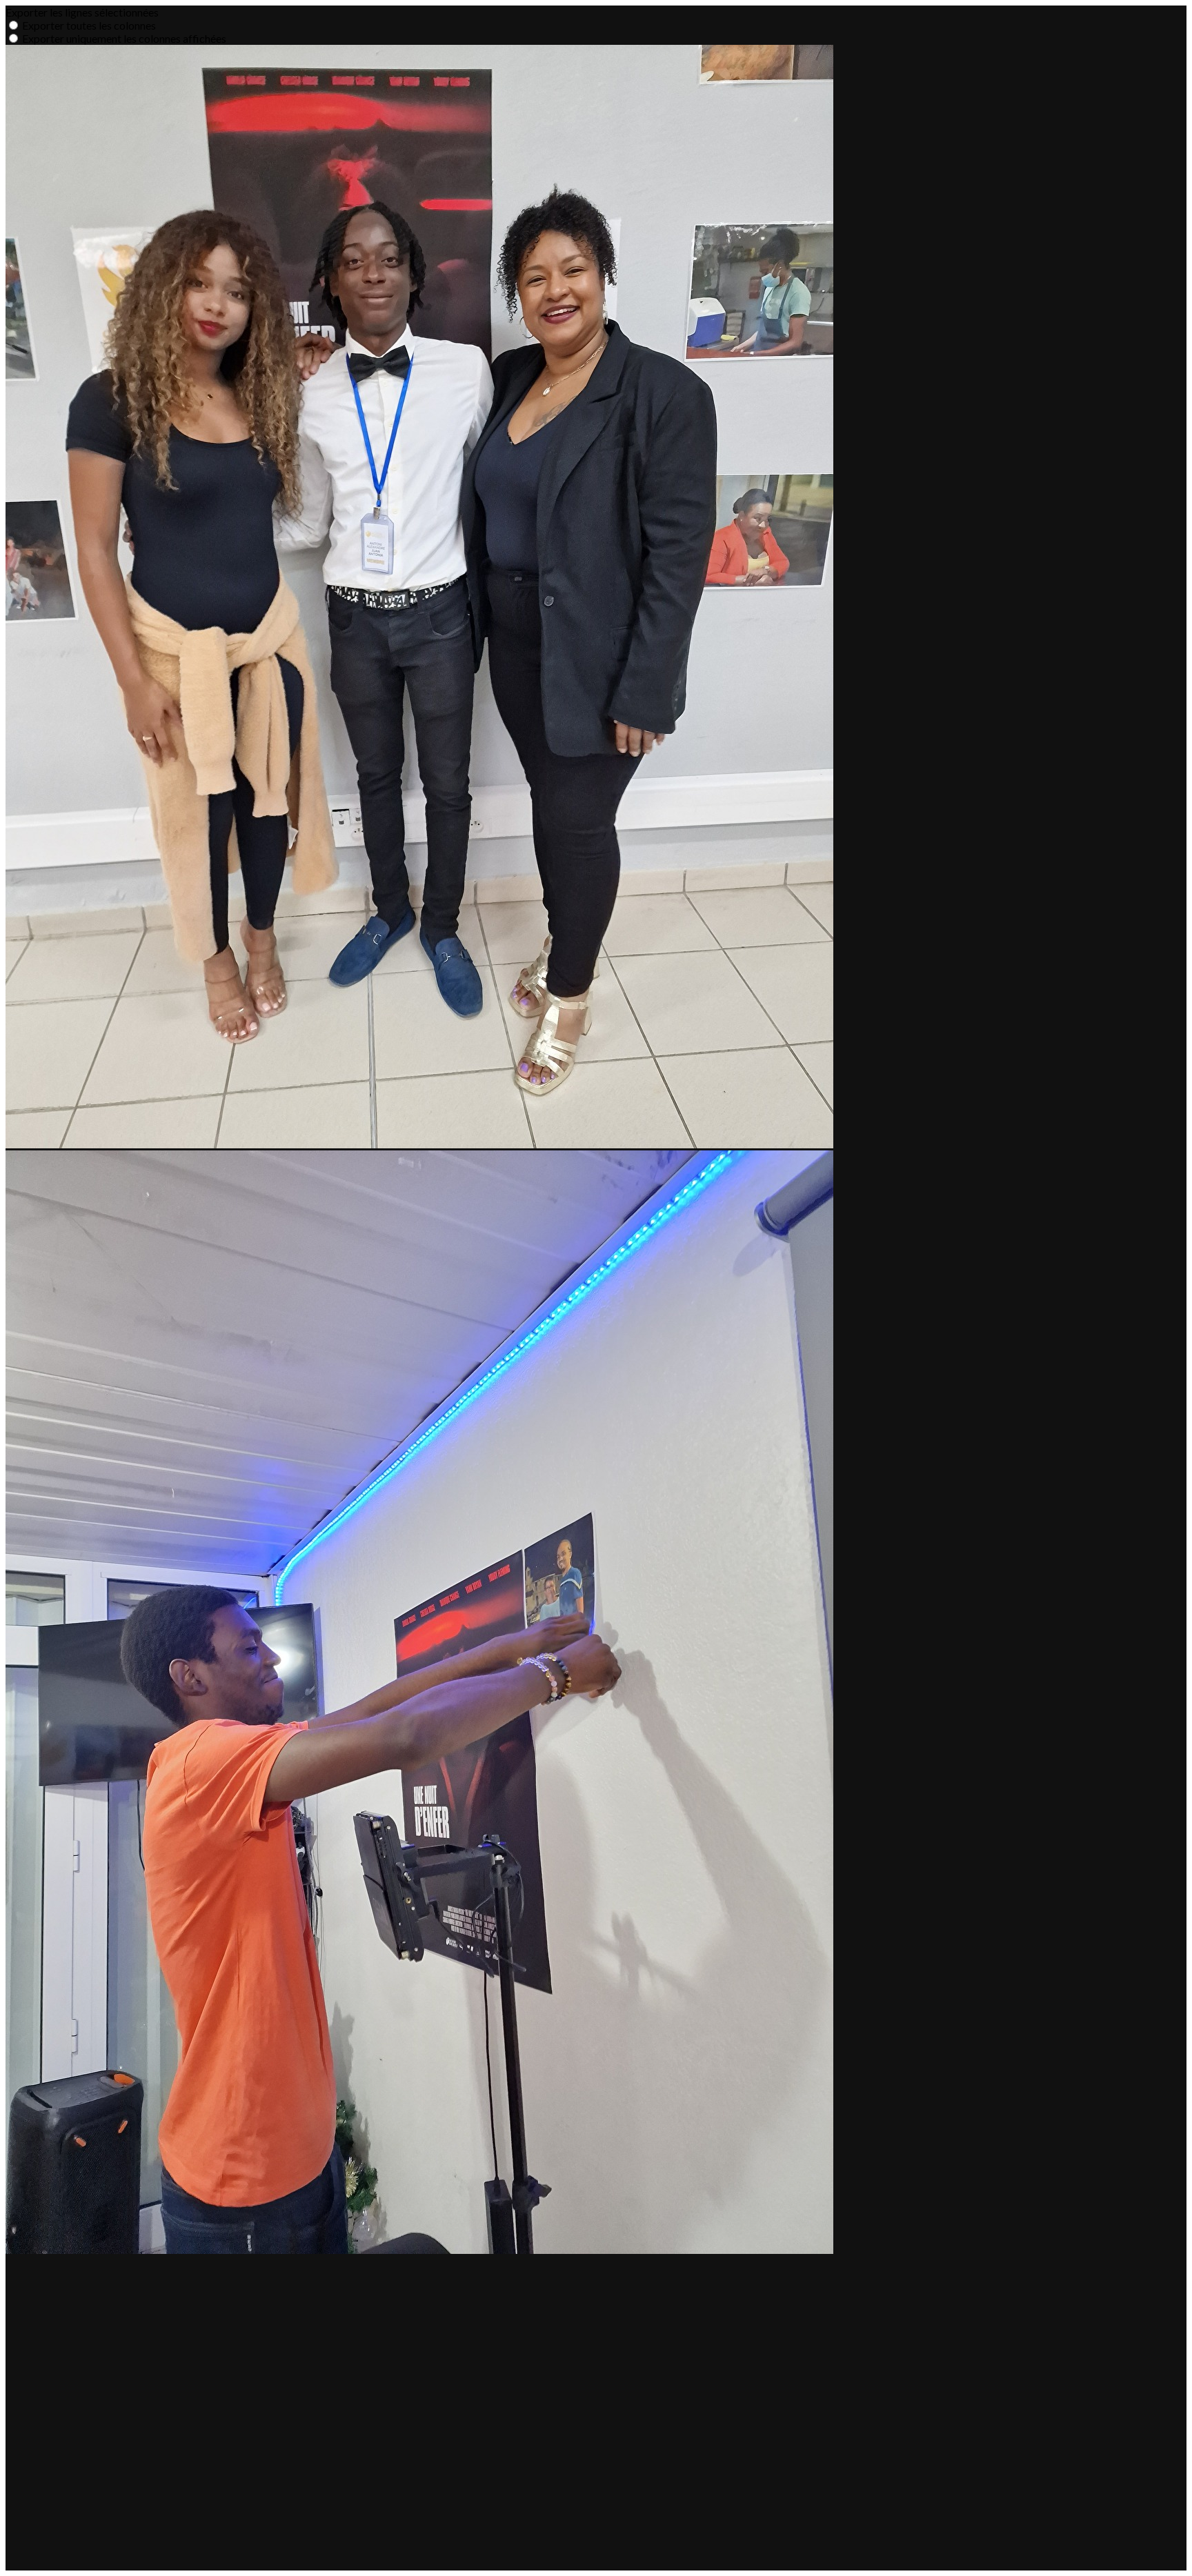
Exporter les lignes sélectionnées (82, 12)
